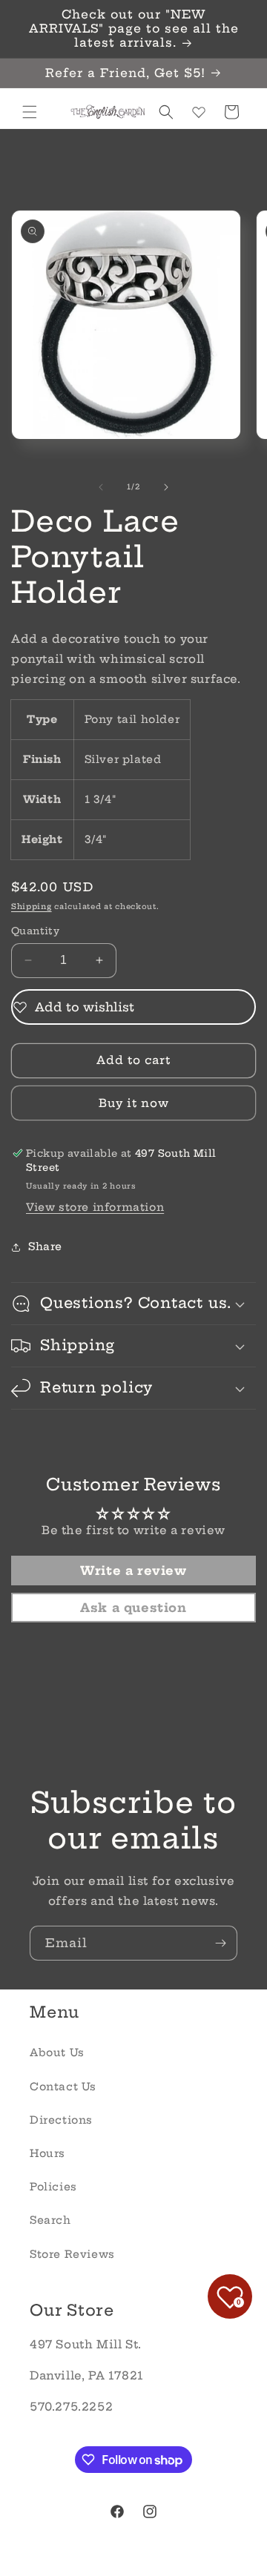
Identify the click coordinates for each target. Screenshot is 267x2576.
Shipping (32, 906)
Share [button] (45, 1246)
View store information (95, 1207)
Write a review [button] (133, 1571)
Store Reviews (72, 2254)
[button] (30, 112)
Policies (53, 2187)
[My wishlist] (199, 112)
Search (50, 2220)
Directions (61, 2120)
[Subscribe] (220, 1943)
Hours (47, 2153)
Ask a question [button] (133, 1608)
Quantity (35, 931)
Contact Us (63, 2087)
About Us (57, 2052)
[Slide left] (101, 487)
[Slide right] (166, 487)
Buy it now (134, 1103)
